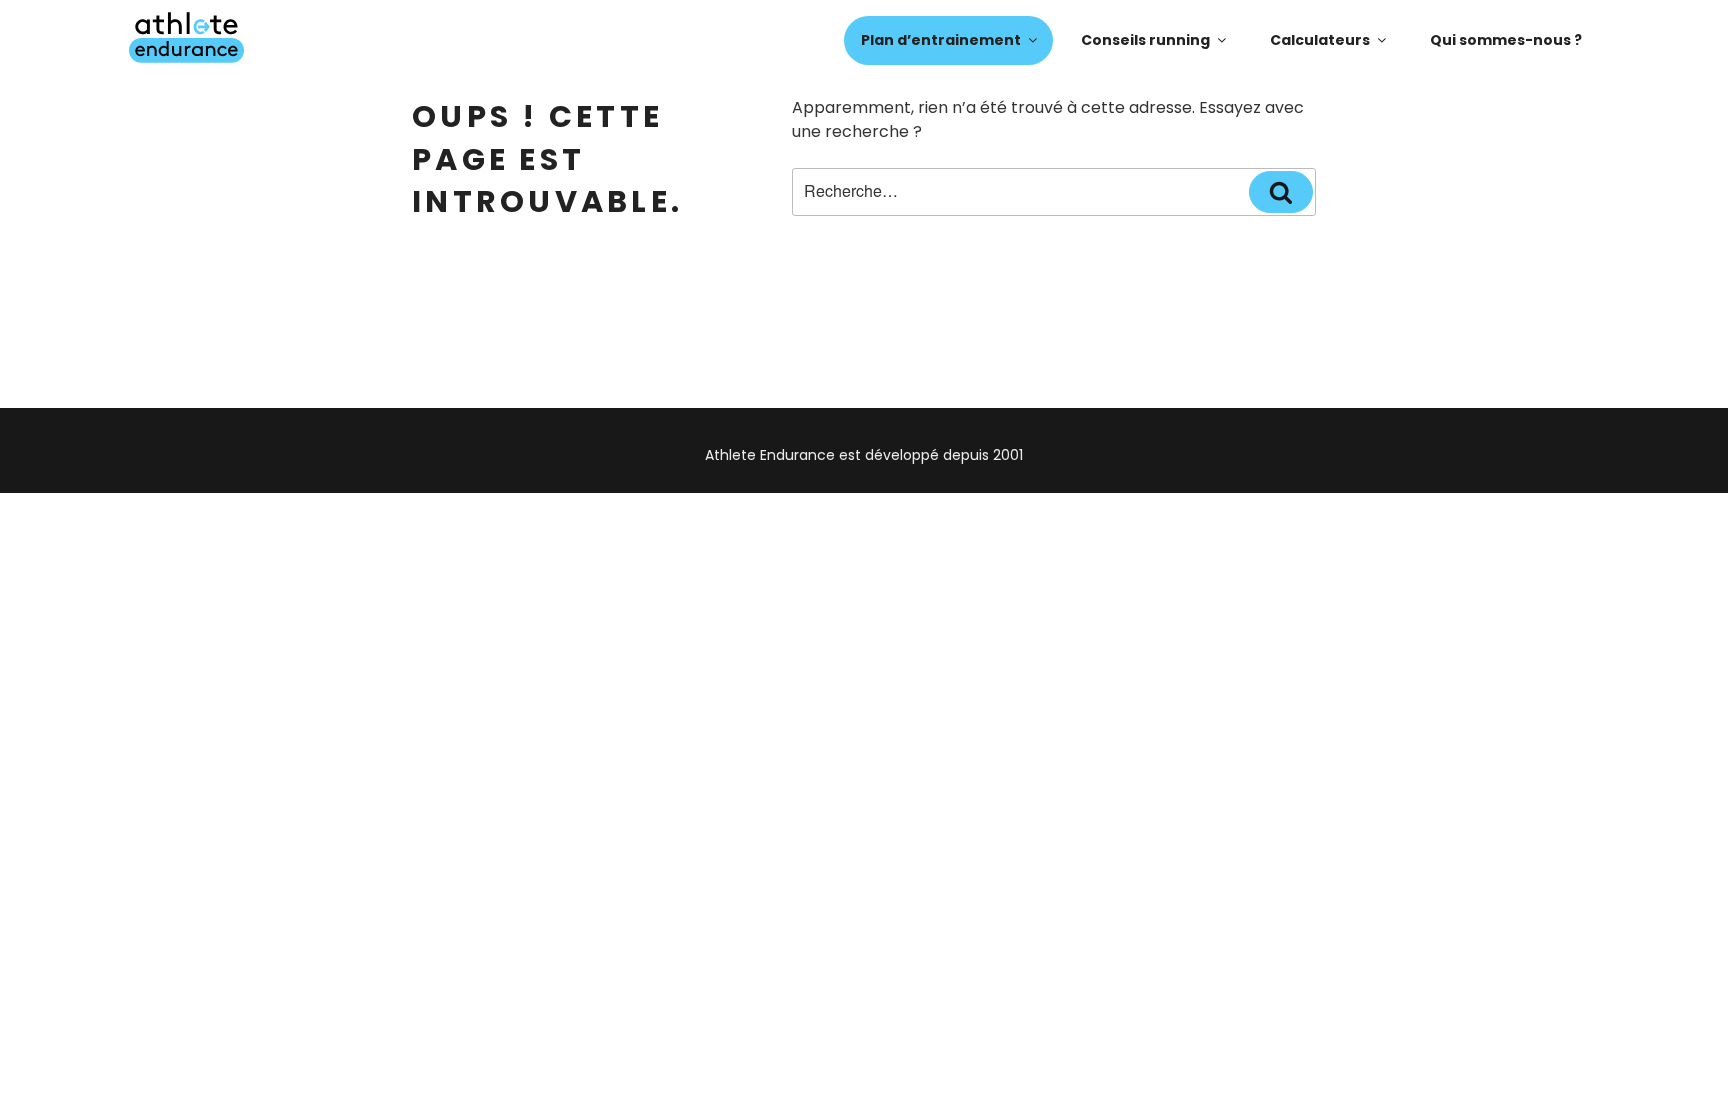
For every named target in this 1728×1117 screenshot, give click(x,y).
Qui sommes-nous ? (1506, 40)
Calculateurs (1320, 40)
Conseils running (1145, 40)
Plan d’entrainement (941, 40)
